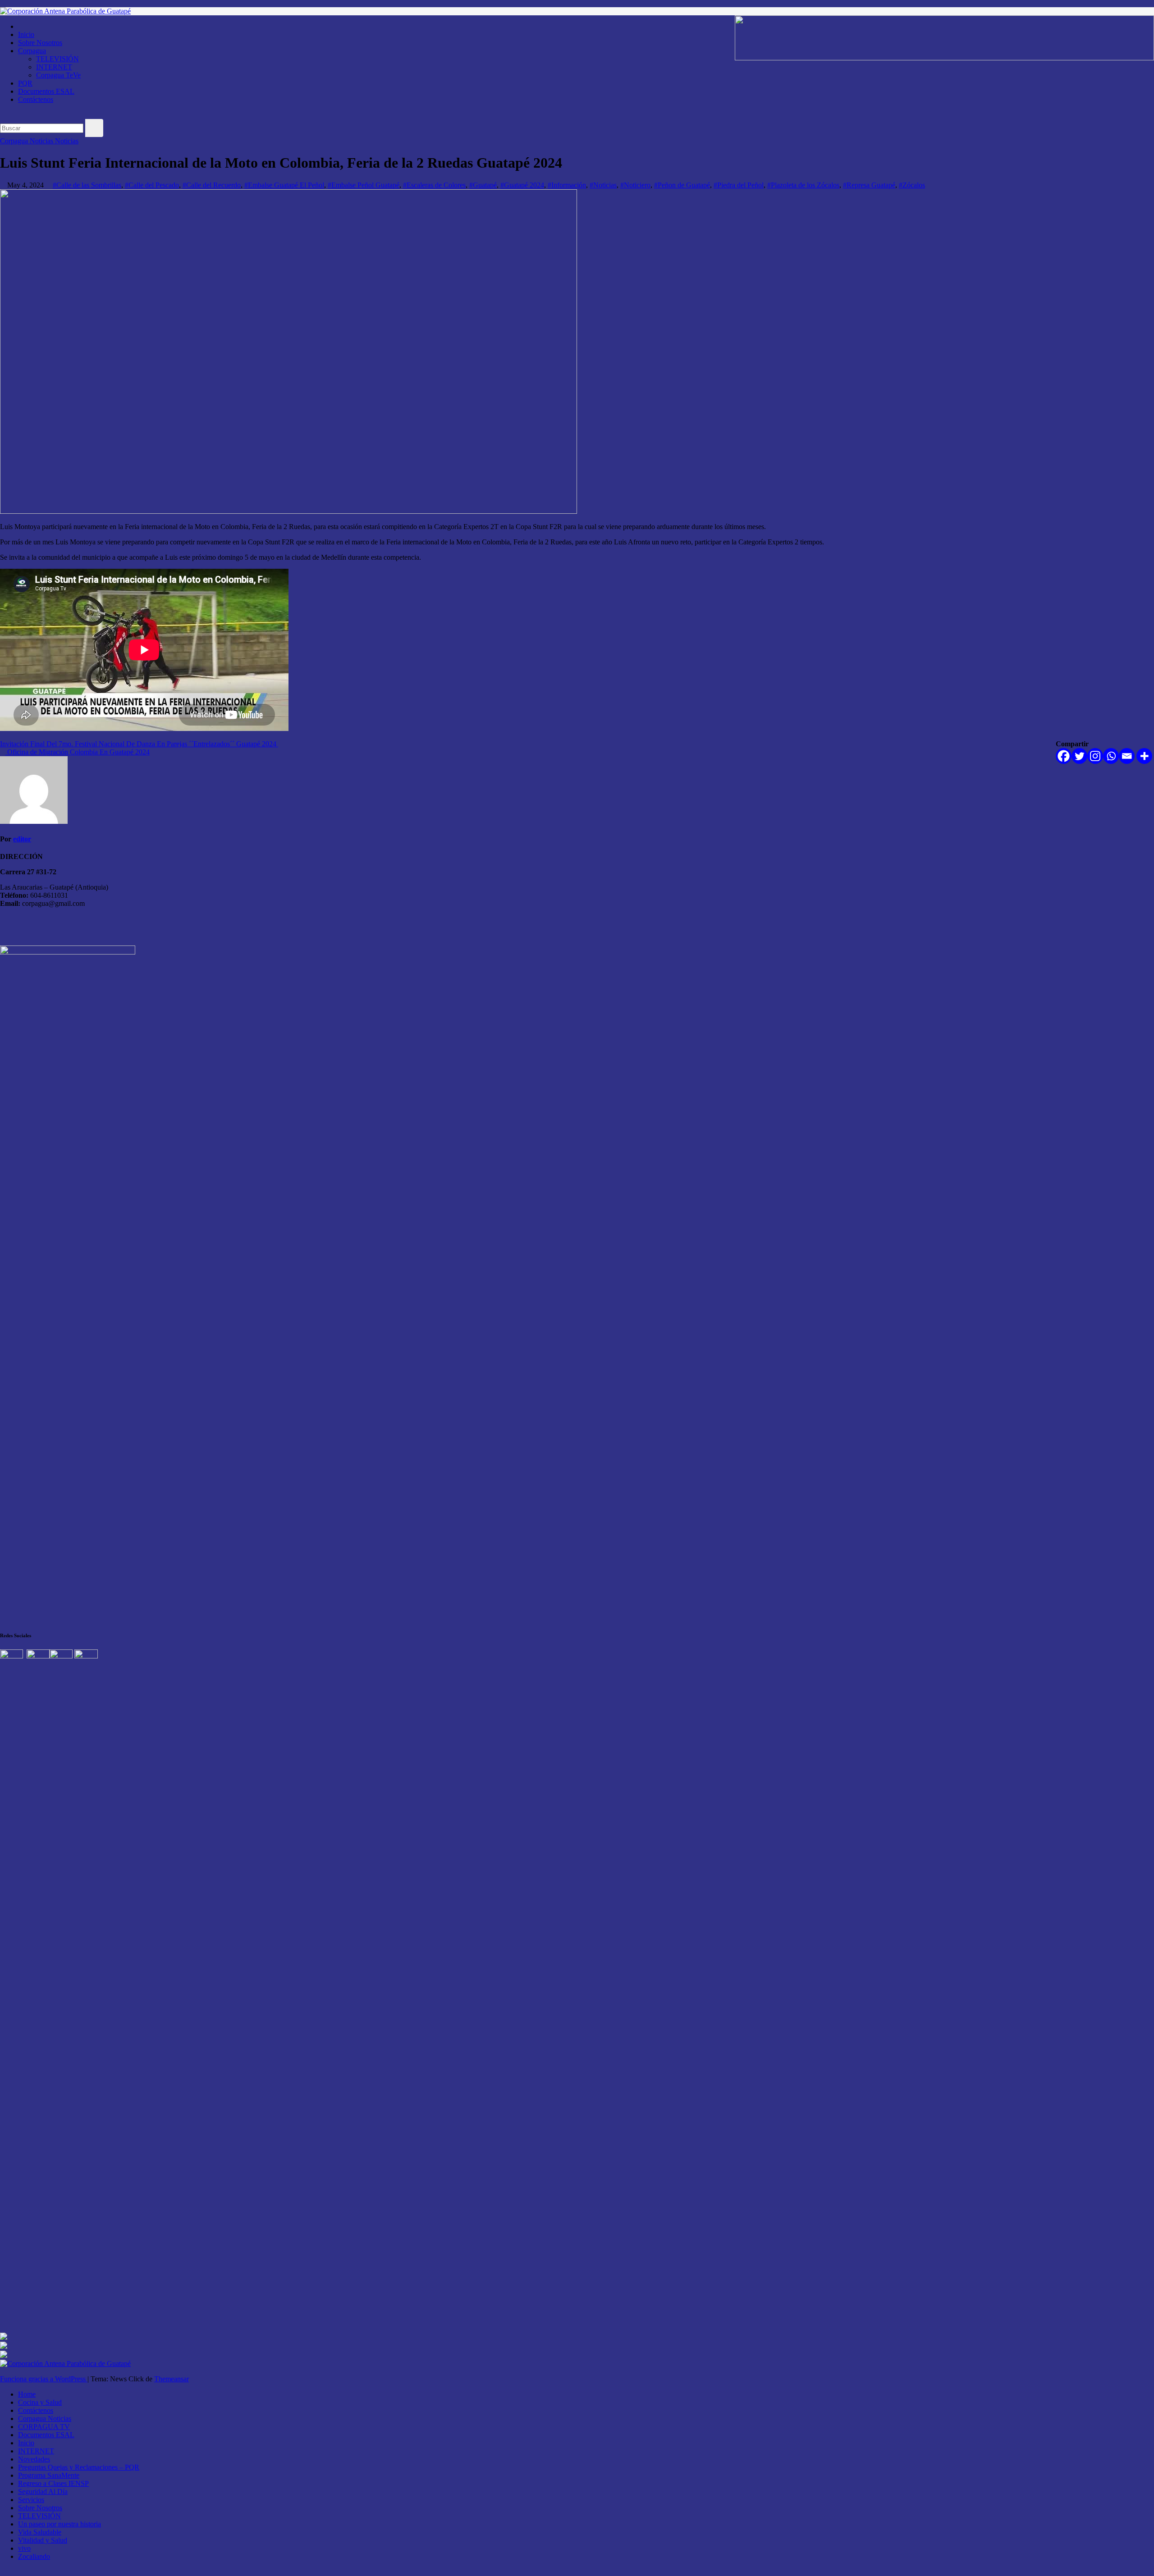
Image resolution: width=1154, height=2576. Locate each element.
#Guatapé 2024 (522, 185)
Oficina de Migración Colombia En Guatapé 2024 (78, 752)
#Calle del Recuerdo (212, 185)
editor (22, 839)
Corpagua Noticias (27, 141)
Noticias (67, 141)
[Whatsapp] (1111, 756)
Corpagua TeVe (58, 75)
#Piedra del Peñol (739, 185)
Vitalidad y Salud (43, 2540)
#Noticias (603, 185)
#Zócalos (912, 185)
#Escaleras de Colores (434, 185)
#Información (567, 185)
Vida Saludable (40, 2532)
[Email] (1127, 756)
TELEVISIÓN (57, 59)
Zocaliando (34, 2556)
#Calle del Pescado (152, 185)
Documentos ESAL (46, 91)
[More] (1144, 756)
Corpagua (32, 51)
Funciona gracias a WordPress (44, 2379)
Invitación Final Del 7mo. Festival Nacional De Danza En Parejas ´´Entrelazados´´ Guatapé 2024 (139, 744)
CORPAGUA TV (44, 2427)
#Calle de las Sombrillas (87, 185)
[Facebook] (1064, 756)
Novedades (34, 2459)
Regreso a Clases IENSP (53, 2483)
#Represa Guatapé (869, 185)
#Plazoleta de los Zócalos (803, 185)
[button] (3, 115)
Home (27, 2394)
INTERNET (54, 67)
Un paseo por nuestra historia (60, 2524)
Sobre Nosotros (40, 43)
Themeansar (172, 2379)
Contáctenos (36, 99)
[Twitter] (1079, 756)
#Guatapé (483, 185)
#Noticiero (635, 185)
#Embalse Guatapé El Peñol (284, 185)
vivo (24, 2548)
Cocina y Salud (40, 2402)
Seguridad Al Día (43, 2492)
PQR (25, 83)
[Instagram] (1095, 756)
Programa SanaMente (49, 2475)
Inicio (26, 34)
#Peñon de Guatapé (682, 185)
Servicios (31, 2500)
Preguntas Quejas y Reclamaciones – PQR (79, 2467)
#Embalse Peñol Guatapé (364, 185)
